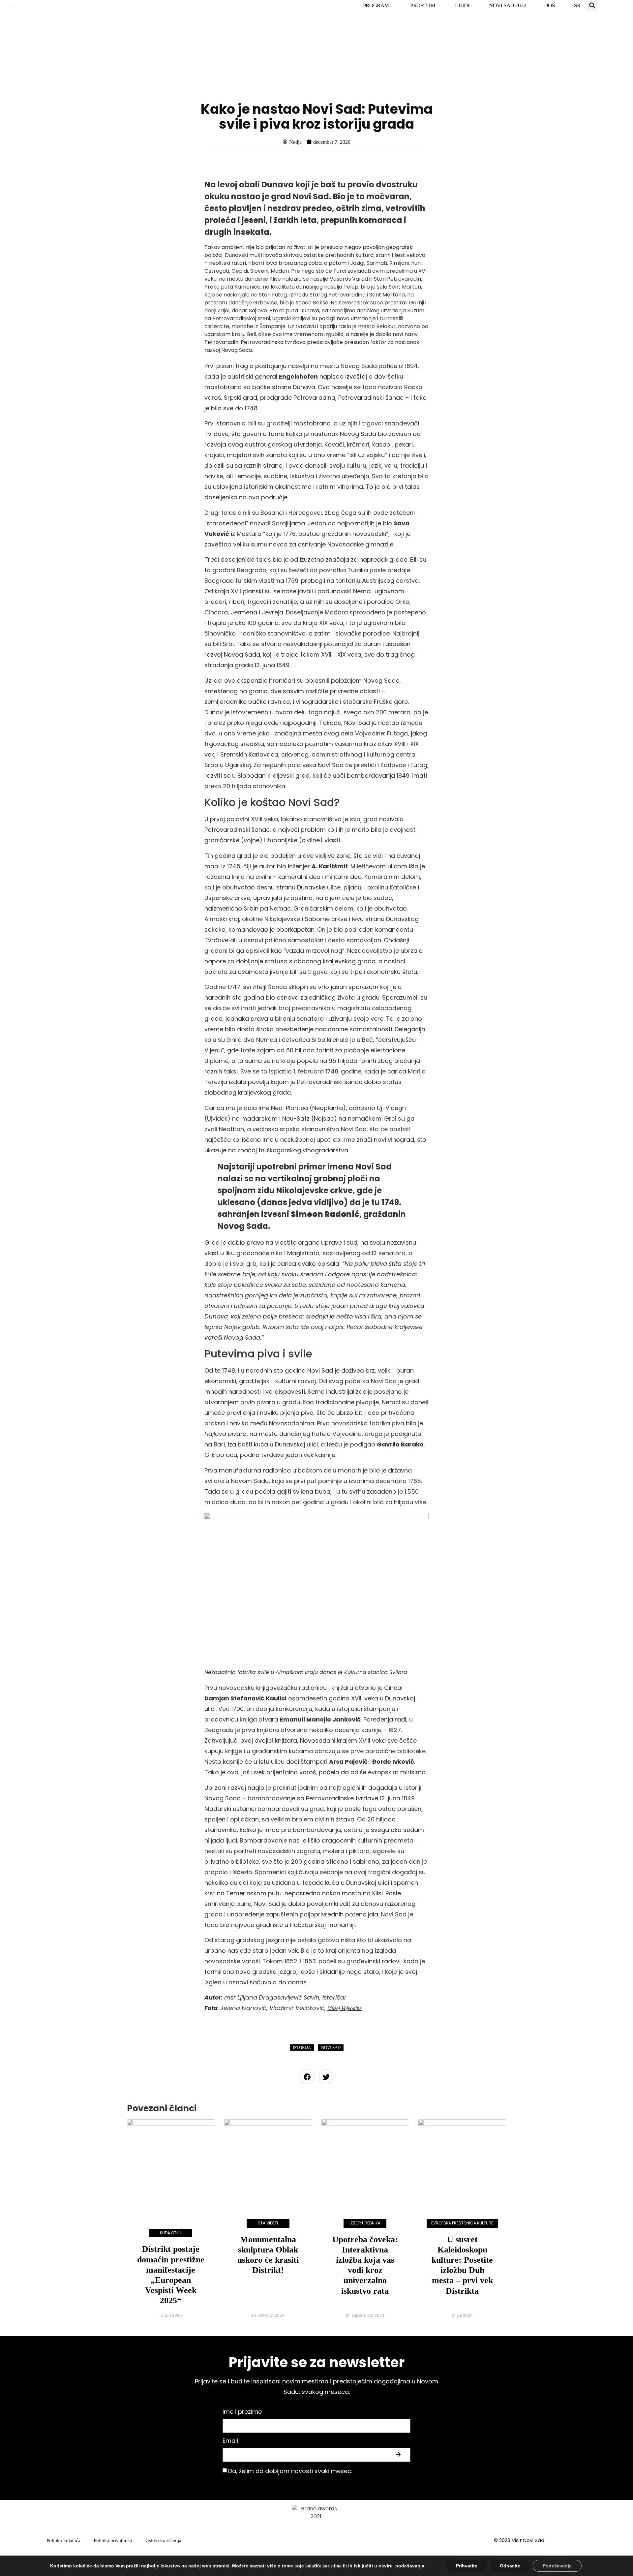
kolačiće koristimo (323, 2566)
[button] (592, 6)
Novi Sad (331, 2048)
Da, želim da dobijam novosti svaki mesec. (290, 2471)
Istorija (302, 2048)
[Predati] (399, 2455)
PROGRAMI (377, 5)
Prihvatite (467, 2566)
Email (230, 2441)
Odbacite (510, 2566)
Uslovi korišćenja (163, 2540)
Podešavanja (557, 2566)
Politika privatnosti (113, 2540)
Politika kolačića (63, 2540)
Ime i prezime (242, 2412)
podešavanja (410, 2566)
